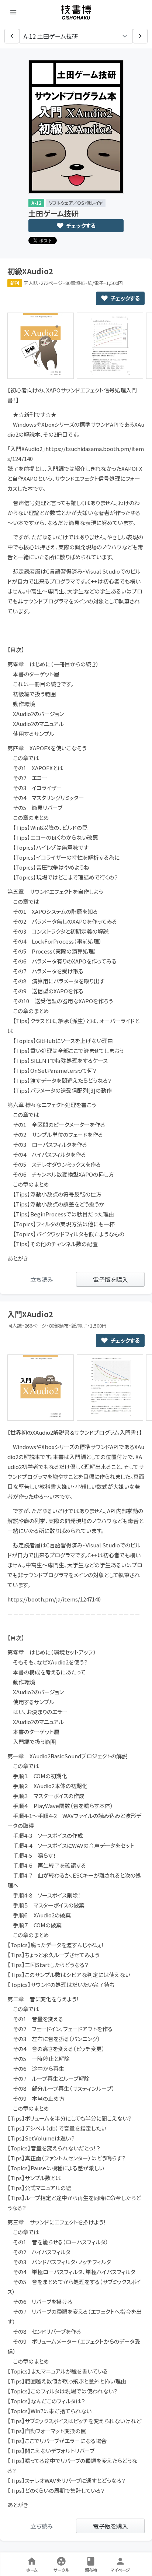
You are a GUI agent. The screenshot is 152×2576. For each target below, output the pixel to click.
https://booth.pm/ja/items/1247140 (54, 1599)
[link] (42, 1279)
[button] (12, 36)
